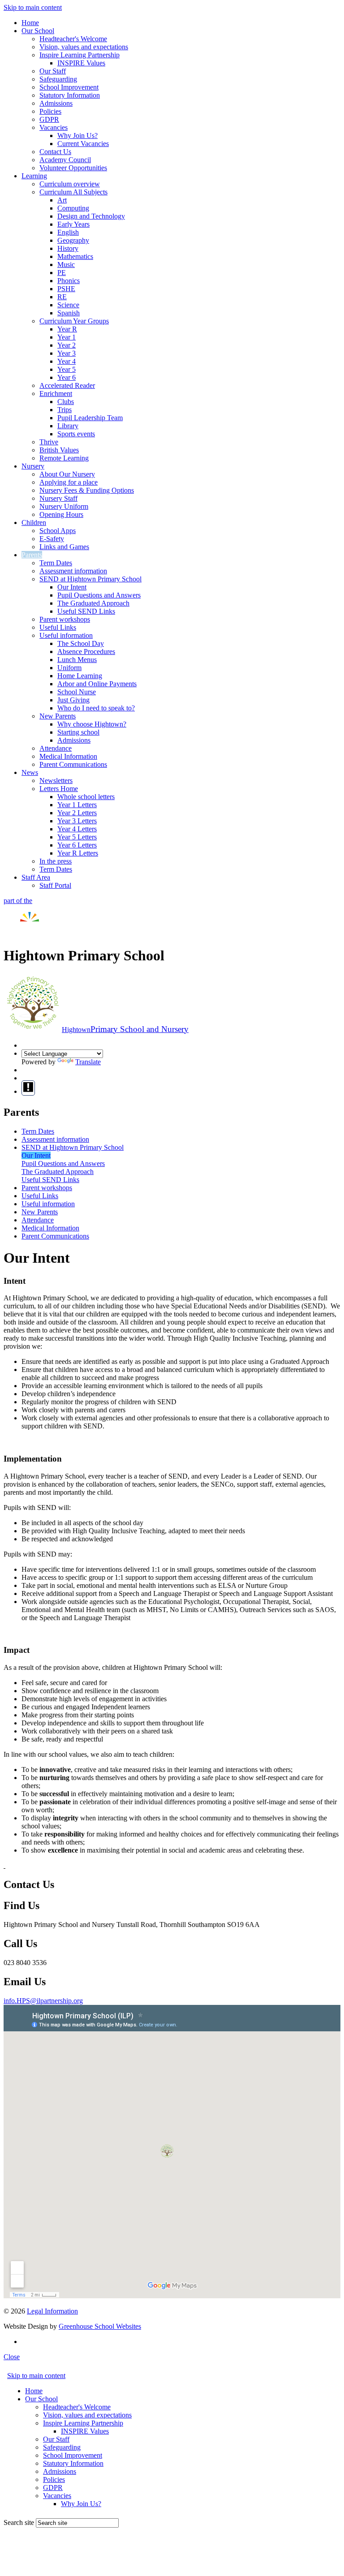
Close (12, 2357)
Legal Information (52, 2311)
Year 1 (67, 337)
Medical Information (68, 756)
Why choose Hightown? (92, 724)
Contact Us (55, 152)
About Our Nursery (67, 474)
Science (68, 305)
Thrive (49, 442)
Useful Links (58, 627)
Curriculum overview (70, 184)
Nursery (33, 466)
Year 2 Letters (77, 813)
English (68, 232)
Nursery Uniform (64, 506)
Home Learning (80, 676)
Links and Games (64, 547)
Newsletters (56, 781)
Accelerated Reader (67, 385)
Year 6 (67, 377)
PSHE (66, 289)
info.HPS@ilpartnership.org (43, 2001)
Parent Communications (73, 764)
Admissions (56, 103)
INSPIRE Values (81, 63)
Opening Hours (61, 514)
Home (30, 23)
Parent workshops (65, 619)
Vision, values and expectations (84, 47)
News (30, 772)
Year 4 (67, 361)
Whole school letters (86, 797)
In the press (56, 861)
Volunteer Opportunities (73, 168)
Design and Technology (91, 216)
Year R (67, 329)
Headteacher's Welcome (73, 39)
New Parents (58, 716)
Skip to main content (33, 7)
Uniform (69, 668)
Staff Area (36, 877)
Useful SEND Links (86, 611)
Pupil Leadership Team (90, 418)
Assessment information (73, 571)
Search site (19, 2522)
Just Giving (73, 700)
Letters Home (59, 789)
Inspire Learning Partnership (80, 55)
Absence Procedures (86, 652)
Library (68, 426)
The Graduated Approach (93, 603)
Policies (50, 111)
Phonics (69, 281)
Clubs (66, 402)
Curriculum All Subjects (73, 192)
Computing (73, 208)
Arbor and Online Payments (97, 684)
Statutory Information (70, 95)
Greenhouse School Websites (100, 2326)
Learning (34, 176)
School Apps (58, 531)
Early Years (73, 224)
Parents (32, 555)
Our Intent (72, 587)
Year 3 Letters (77, 821)
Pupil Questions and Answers (99, 595)
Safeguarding (58, 79)
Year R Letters (78, 853)
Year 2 (67, 345)
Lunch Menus (77, 660)
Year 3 (67, 353)
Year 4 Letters (77, 829)
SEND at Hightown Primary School (90, 579)
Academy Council (65, 160)
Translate (88, 1062)
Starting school (78, 732)
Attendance (56, 748)
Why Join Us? (77, 135)
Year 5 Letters (77, 837)
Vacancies (54, 127)
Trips (64, 410)
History (68, 248)
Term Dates (56, 563)
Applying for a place (69, 482)
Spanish (69, 313)
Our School (38, 31)
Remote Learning (64, 458)
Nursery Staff (58, 498)
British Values (59, 450)
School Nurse (77, 692)
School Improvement (69, 87)
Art (62, 200)
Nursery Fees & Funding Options (87, 490)
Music (66, 264)
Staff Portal (55, 885)
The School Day (81, 643)
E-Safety (52, 539)
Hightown (125, 1030)
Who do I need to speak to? (96, 708)
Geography (73, 240)
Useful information (66, 635)
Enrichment (56, 393)
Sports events (76, 434)
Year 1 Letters (77, 805)
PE (62, 273)
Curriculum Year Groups (74, 321)
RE (62, 297)
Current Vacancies (83, 144)
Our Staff (53, 71)
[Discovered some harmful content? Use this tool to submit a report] (28, 1088)
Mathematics (75, 256)
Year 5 (67, 369)
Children (34, 523)
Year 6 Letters (77, 845)
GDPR (49, 119)
